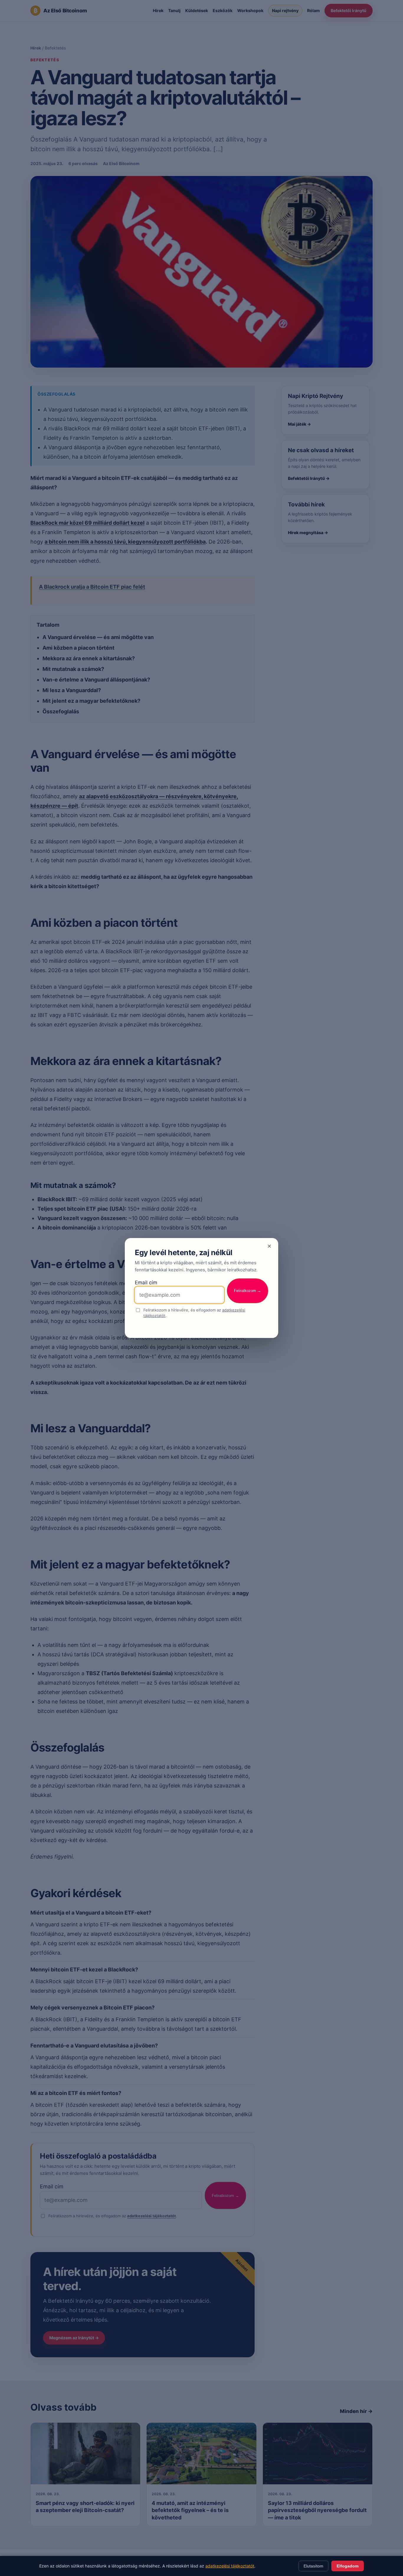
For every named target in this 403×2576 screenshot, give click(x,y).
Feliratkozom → (248, 1291)
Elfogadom (348, 2566)
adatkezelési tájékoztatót (230, 2566)
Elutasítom (313, 2566)
